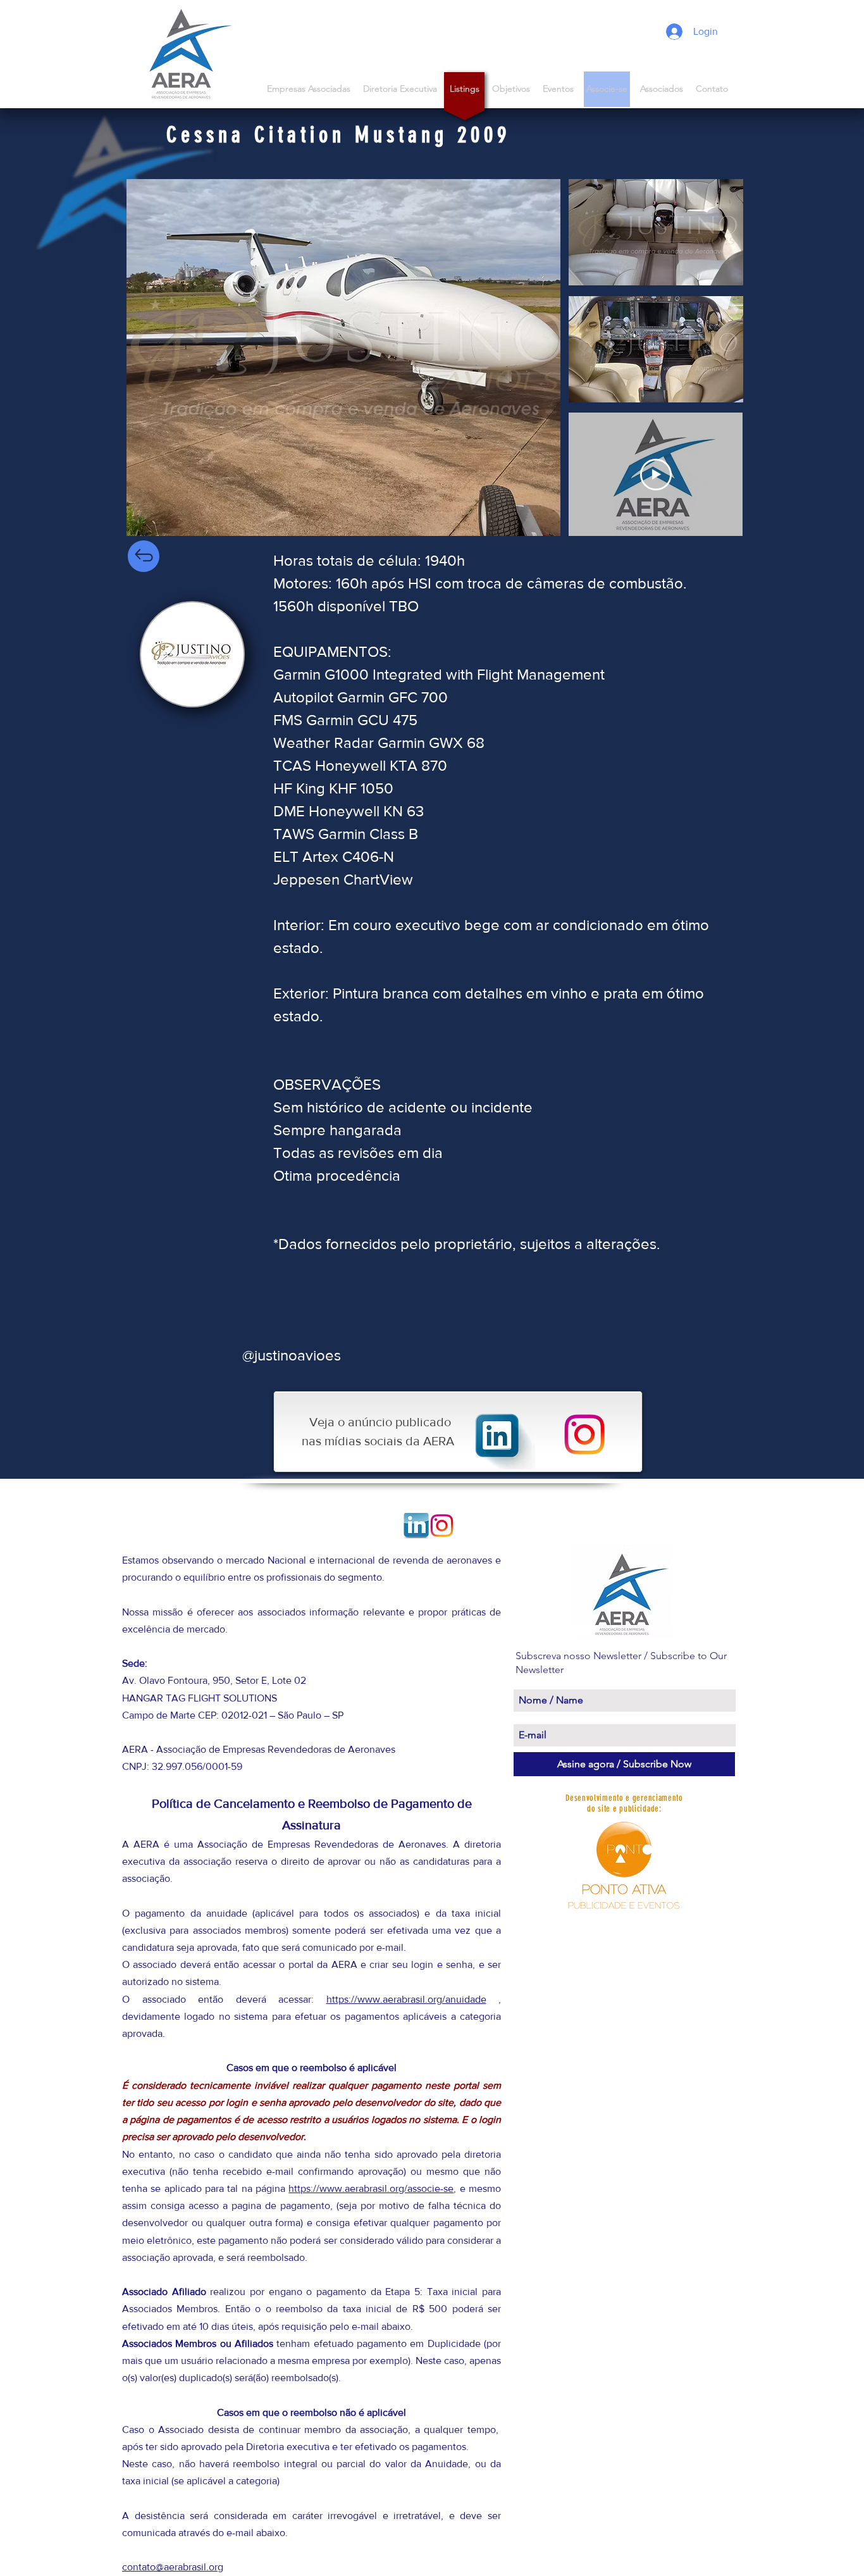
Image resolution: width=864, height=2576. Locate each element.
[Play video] (656, 475)
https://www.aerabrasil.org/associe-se (371, 2188)
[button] (662, 89)
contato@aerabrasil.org (173, 2567)
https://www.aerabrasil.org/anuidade (406, 1999)
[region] (192, 654)
